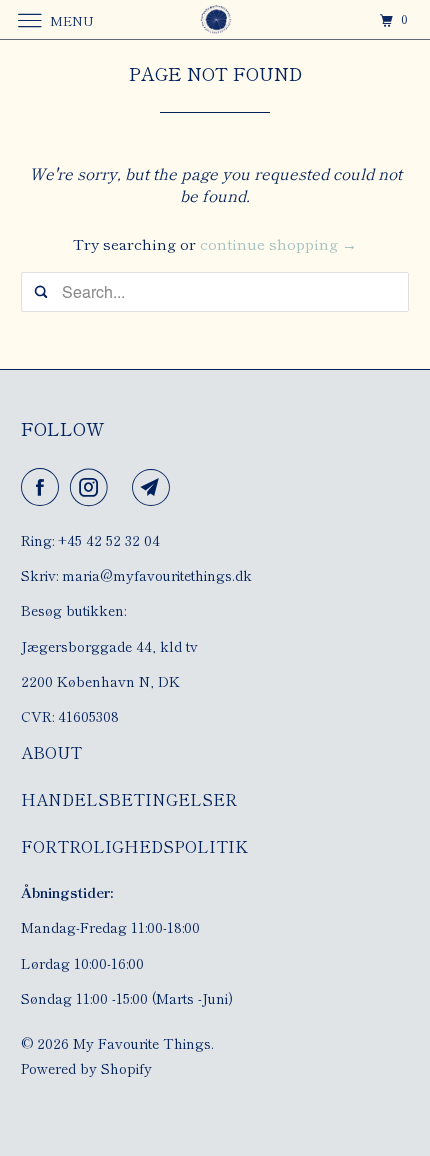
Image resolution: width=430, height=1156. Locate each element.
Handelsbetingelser (129, 799)
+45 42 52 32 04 (109, 540)
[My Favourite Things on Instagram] (93, 487)
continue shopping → (278, 243)
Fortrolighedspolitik (134, 846)
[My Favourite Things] (215, 19)
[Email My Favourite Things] (155, 487)
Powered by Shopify (86, 1068)
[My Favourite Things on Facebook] (44, 487)
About (51, 752)
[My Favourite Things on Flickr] (124, 487)
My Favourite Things (142, 1043)
